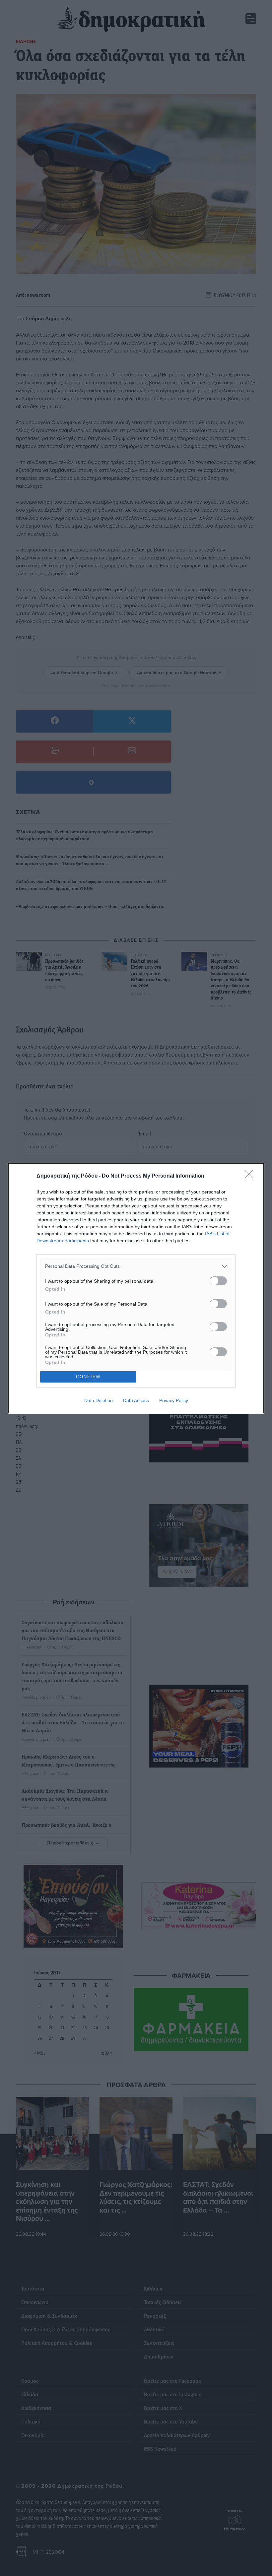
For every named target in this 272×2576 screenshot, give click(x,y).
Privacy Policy (174, 1400)
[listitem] (136, 1266)
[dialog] (136, 1288)
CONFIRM (88, 1377)
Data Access (136, 1400)
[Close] (251, 1176)
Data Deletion (99, 1400)
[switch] (218, 1281)
